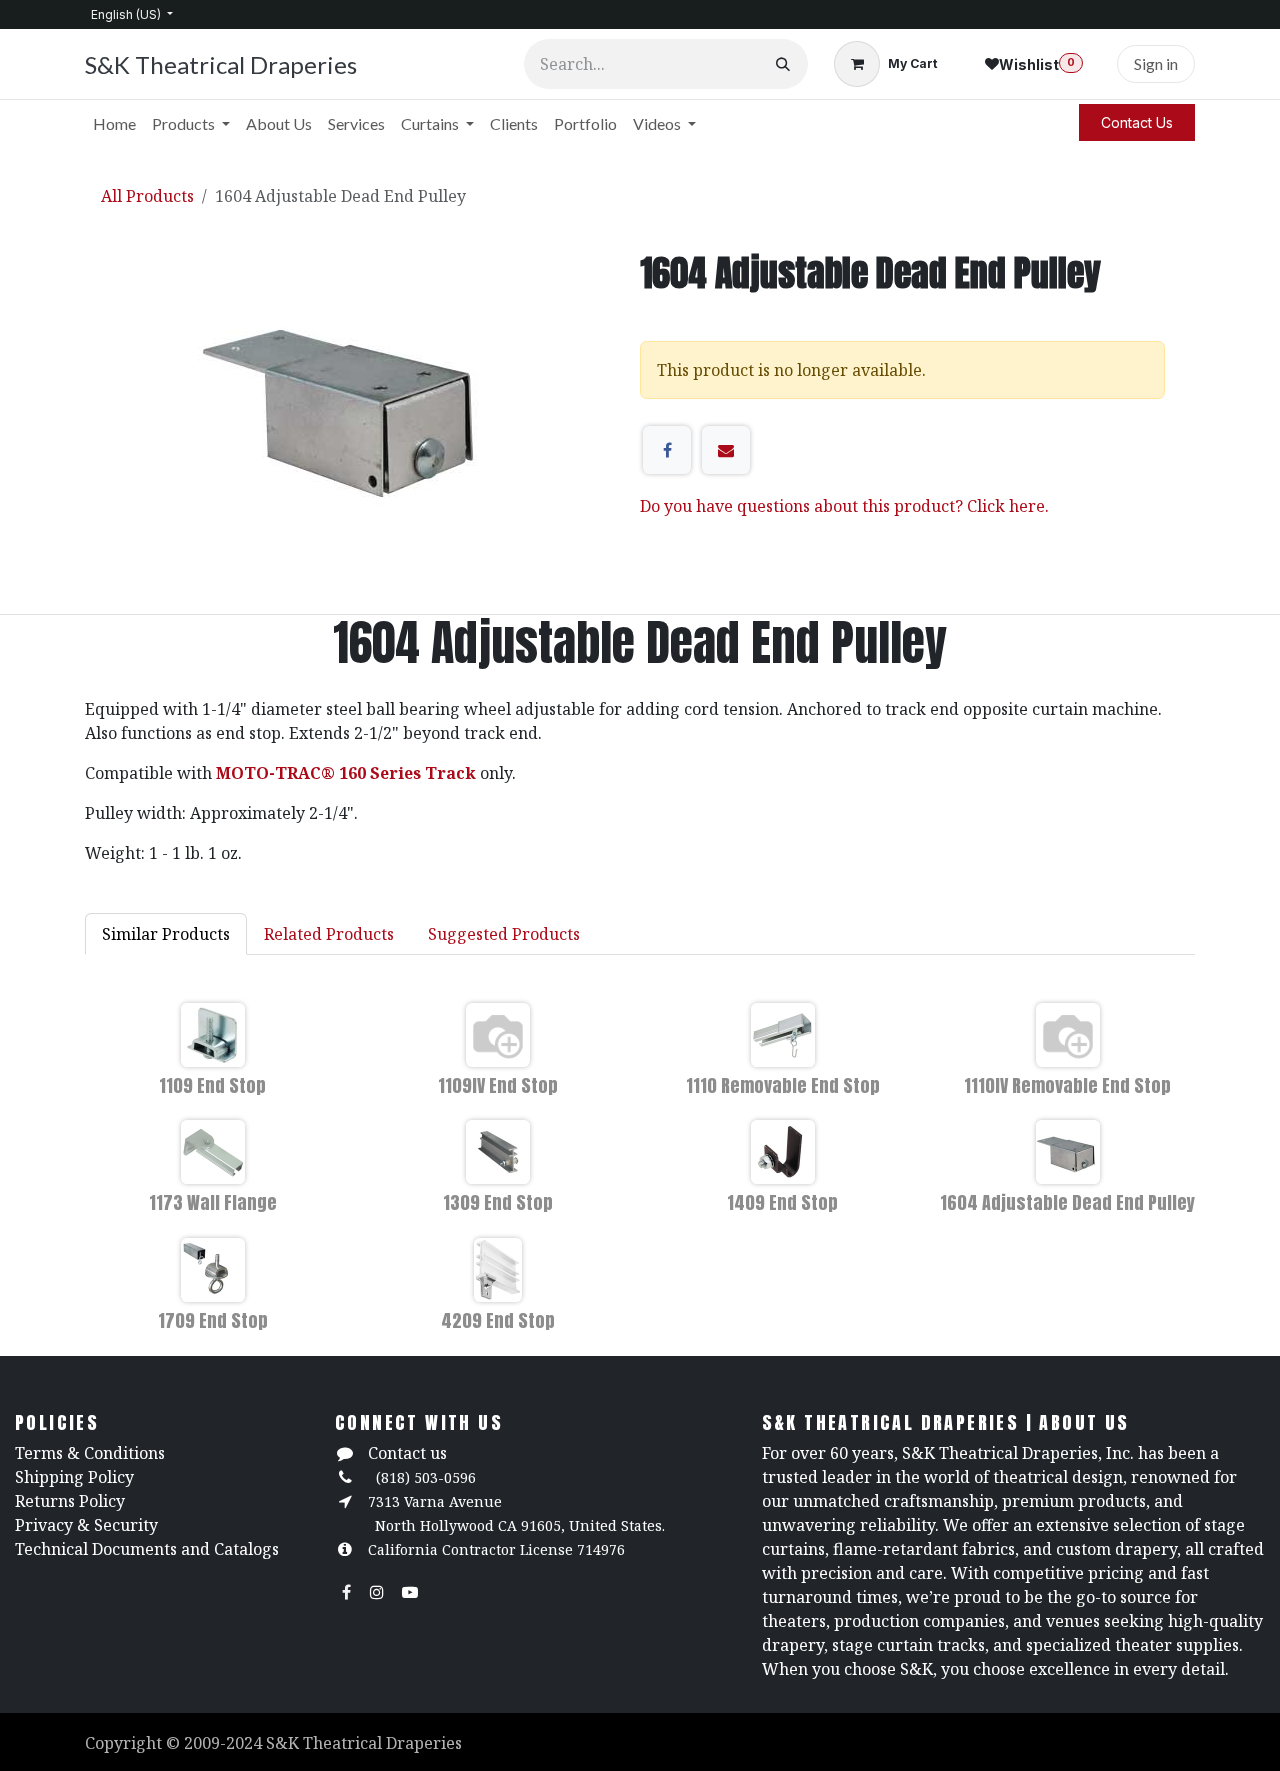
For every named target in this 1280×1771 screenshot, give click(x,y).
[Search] (783, 64)
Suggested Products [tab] (504, 934)
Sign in (1156, 63)
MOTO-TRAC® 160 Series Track (346, 773)
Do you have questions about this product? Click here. (844, 506)
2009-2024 (225, 1743)
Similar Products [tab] (166, 934)
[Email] (726, 450)
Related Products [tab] (329, 934)
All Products (147, 196)
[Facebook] (667, 450)
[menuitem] (114, 124)
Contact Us (1137, 122)
